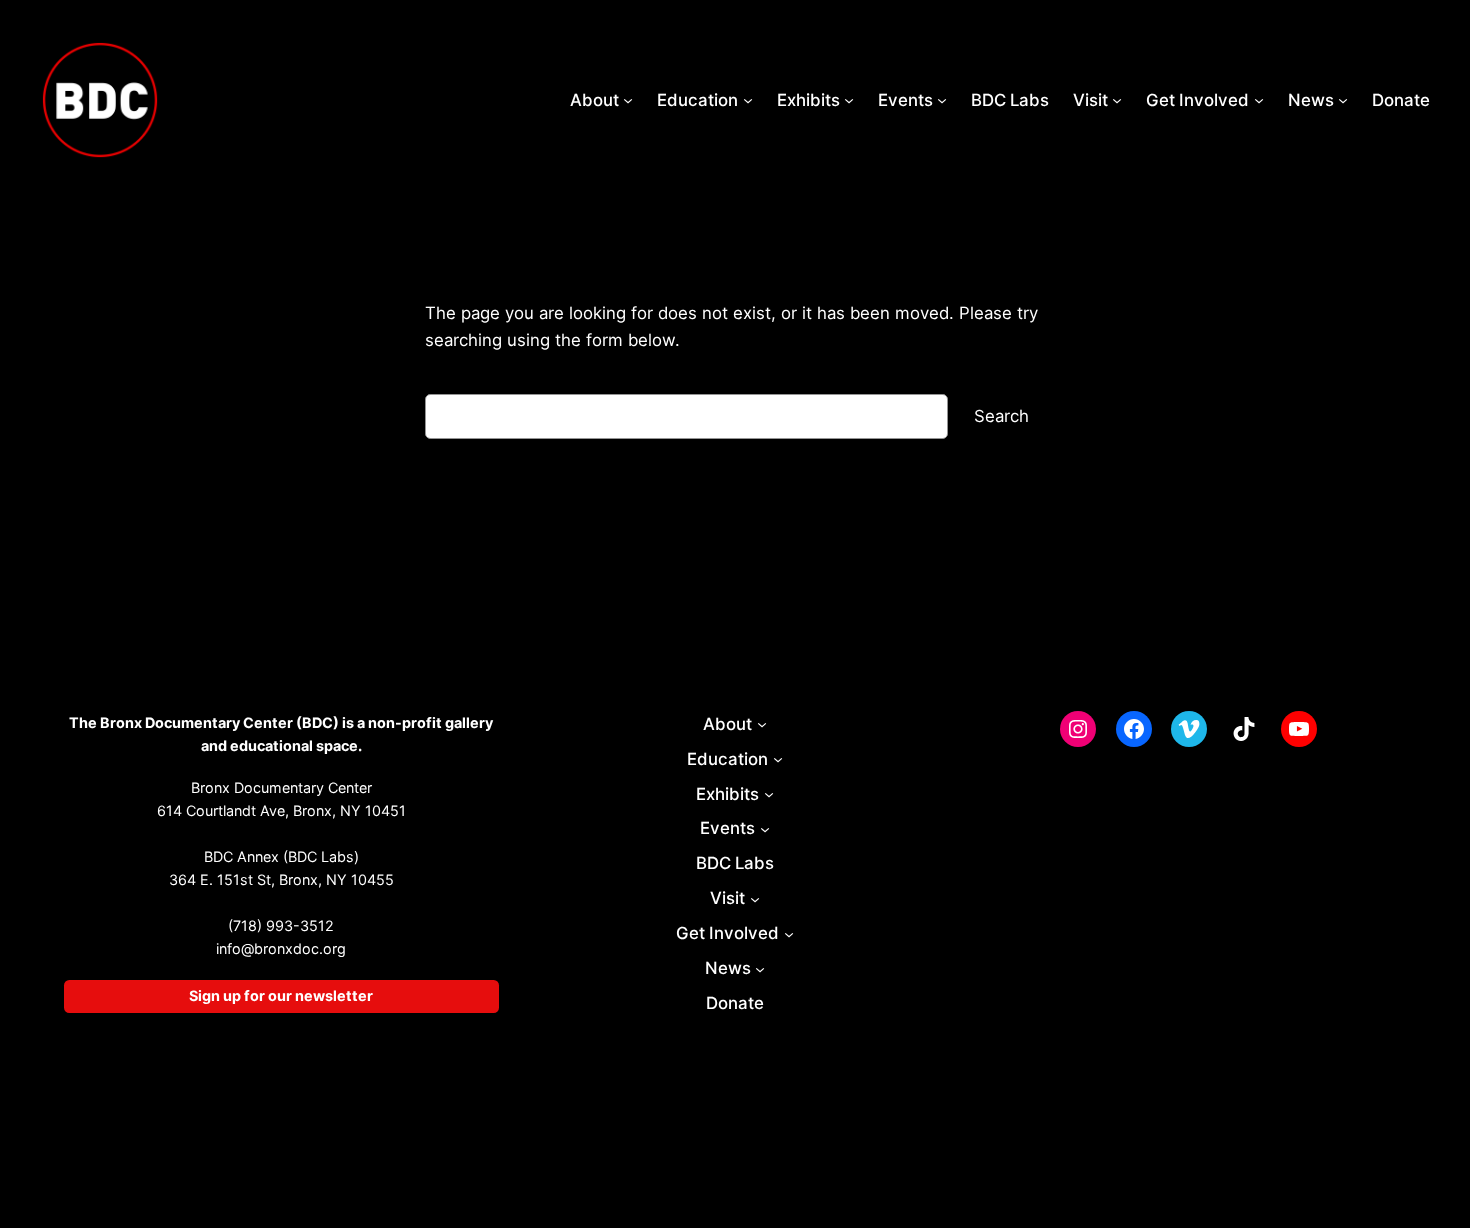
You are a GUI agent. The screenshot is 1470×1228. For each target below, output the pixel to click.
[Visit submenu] (1117, 100)
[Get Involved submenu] (1259, 100)
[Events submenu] (942, 100)
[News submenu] (1343, 100)
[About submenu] (628, 100)
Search (1001, 416)
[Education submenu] (748, 100)
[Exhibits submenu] (849, 100)
